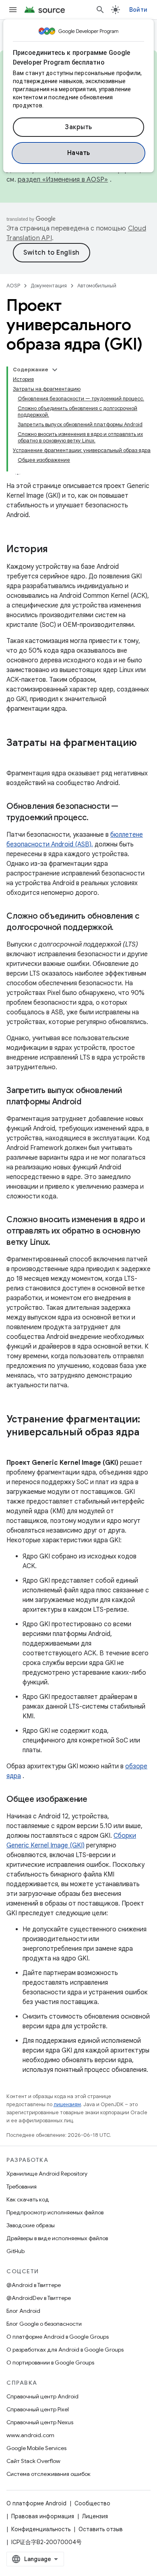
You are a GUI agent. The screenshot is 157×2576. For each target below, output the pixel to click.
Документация (49, 286)
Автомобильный (97, 286)
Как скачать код (28, 2199)
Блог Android (23, 2311)
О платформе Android (36, 2503)
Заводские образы (31, 2225)
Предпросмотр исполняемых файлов (55, 2212)
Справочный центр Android (42, 2396)
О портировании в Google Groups (50, 2362)
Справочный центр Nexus (40, 2422)
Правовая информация (43, 2516)
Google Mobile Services (36, 2448)
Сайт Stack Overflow (33, 2461)
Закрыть (78, 127)
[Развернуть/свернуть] (55, 370)
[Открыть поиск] (100, 10)
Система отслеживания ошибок (49, 2474)
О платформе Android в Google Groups (58, 2337)
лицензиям (67, 2104)
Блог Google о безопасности (44, 2324)
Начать (79, 153)
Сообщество (92, 2503)
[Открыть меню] (13, 10)
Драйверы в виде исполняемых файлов (57, 2238)
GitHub (15, 2251)
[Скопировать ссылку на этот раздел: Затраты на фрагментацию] (14, 756)
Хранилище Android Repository (47, 2174)
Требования (22, 2186)
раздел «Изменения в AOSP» (63, 180)
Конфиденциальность (41, 2529)
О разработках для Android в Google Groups (65, 2350)
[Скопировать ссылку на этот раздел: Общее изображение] (95, 1800)
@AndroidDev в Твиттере (39, 2298)
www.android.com (30, 2435)
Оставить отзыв (101, 2529)
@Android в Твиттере (34, 2285)
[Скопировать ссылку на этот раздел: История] (56, 550)
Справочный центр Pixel (38, 2409)
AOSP (13, 286)
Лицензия (95, 2516)
